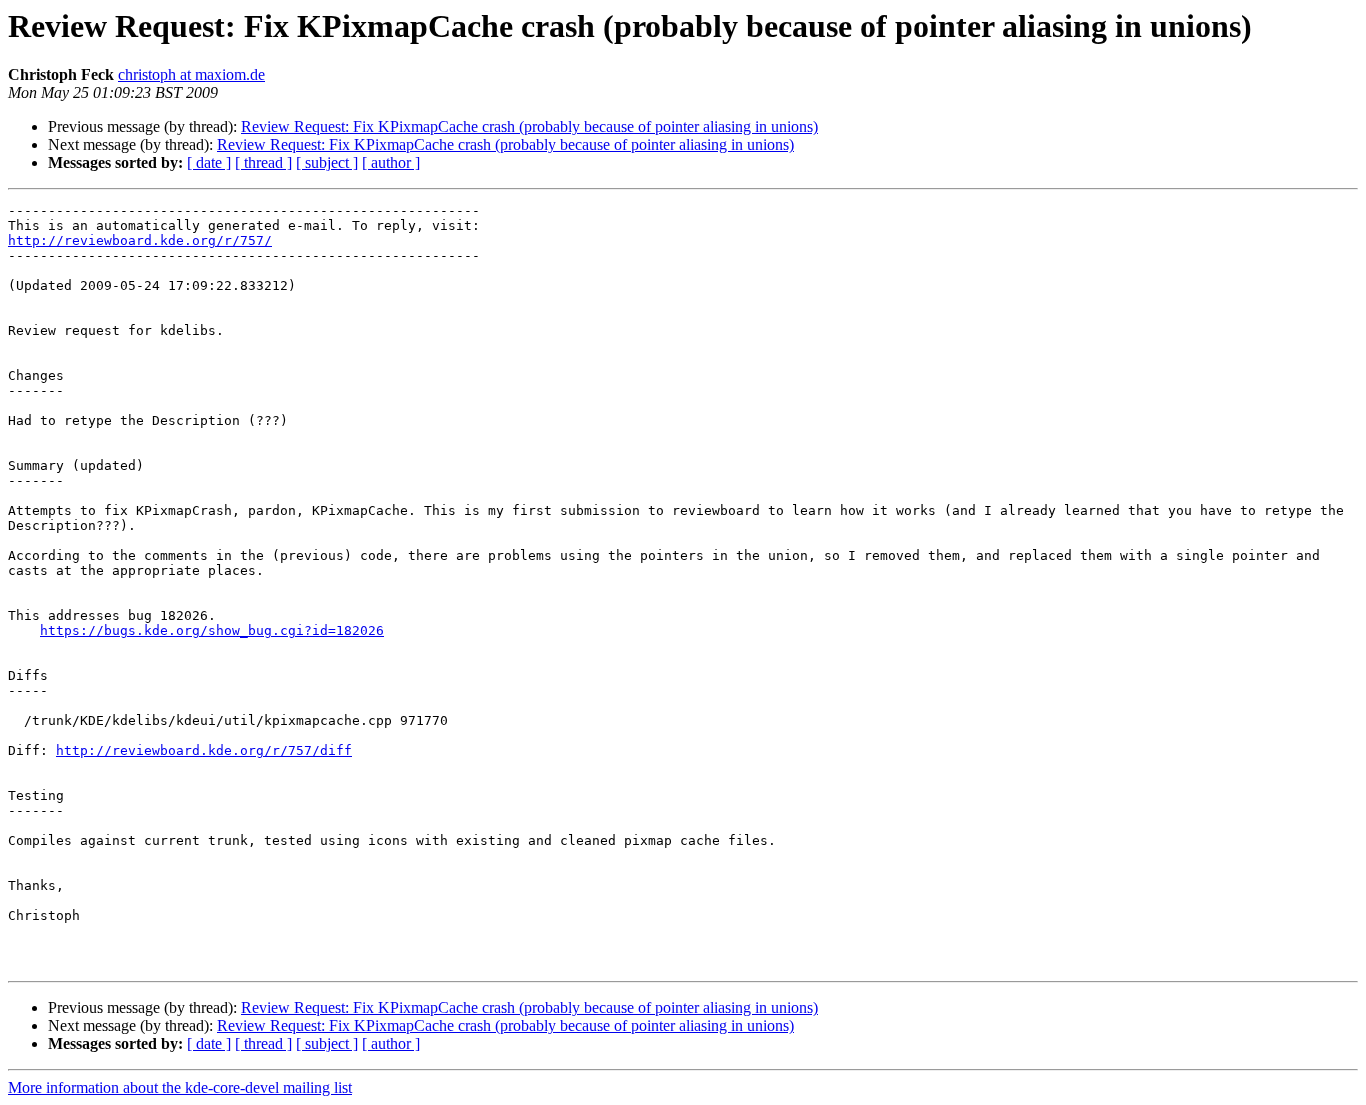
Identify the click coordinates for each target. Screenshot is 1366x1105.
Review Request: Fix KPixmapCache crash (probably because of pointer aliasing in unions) (529, 126)
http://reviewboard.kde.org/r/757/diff (204, 750)
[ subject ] (327, 162)
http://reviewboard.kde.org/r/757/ (140, 240)
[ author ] (391, 162)
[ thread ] (263, 162)
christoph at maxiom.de (191, 74)
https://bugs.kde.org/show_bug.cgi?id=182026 (212, 630)
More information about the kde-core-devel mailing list (180, 1087)
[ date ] (209, 162)
